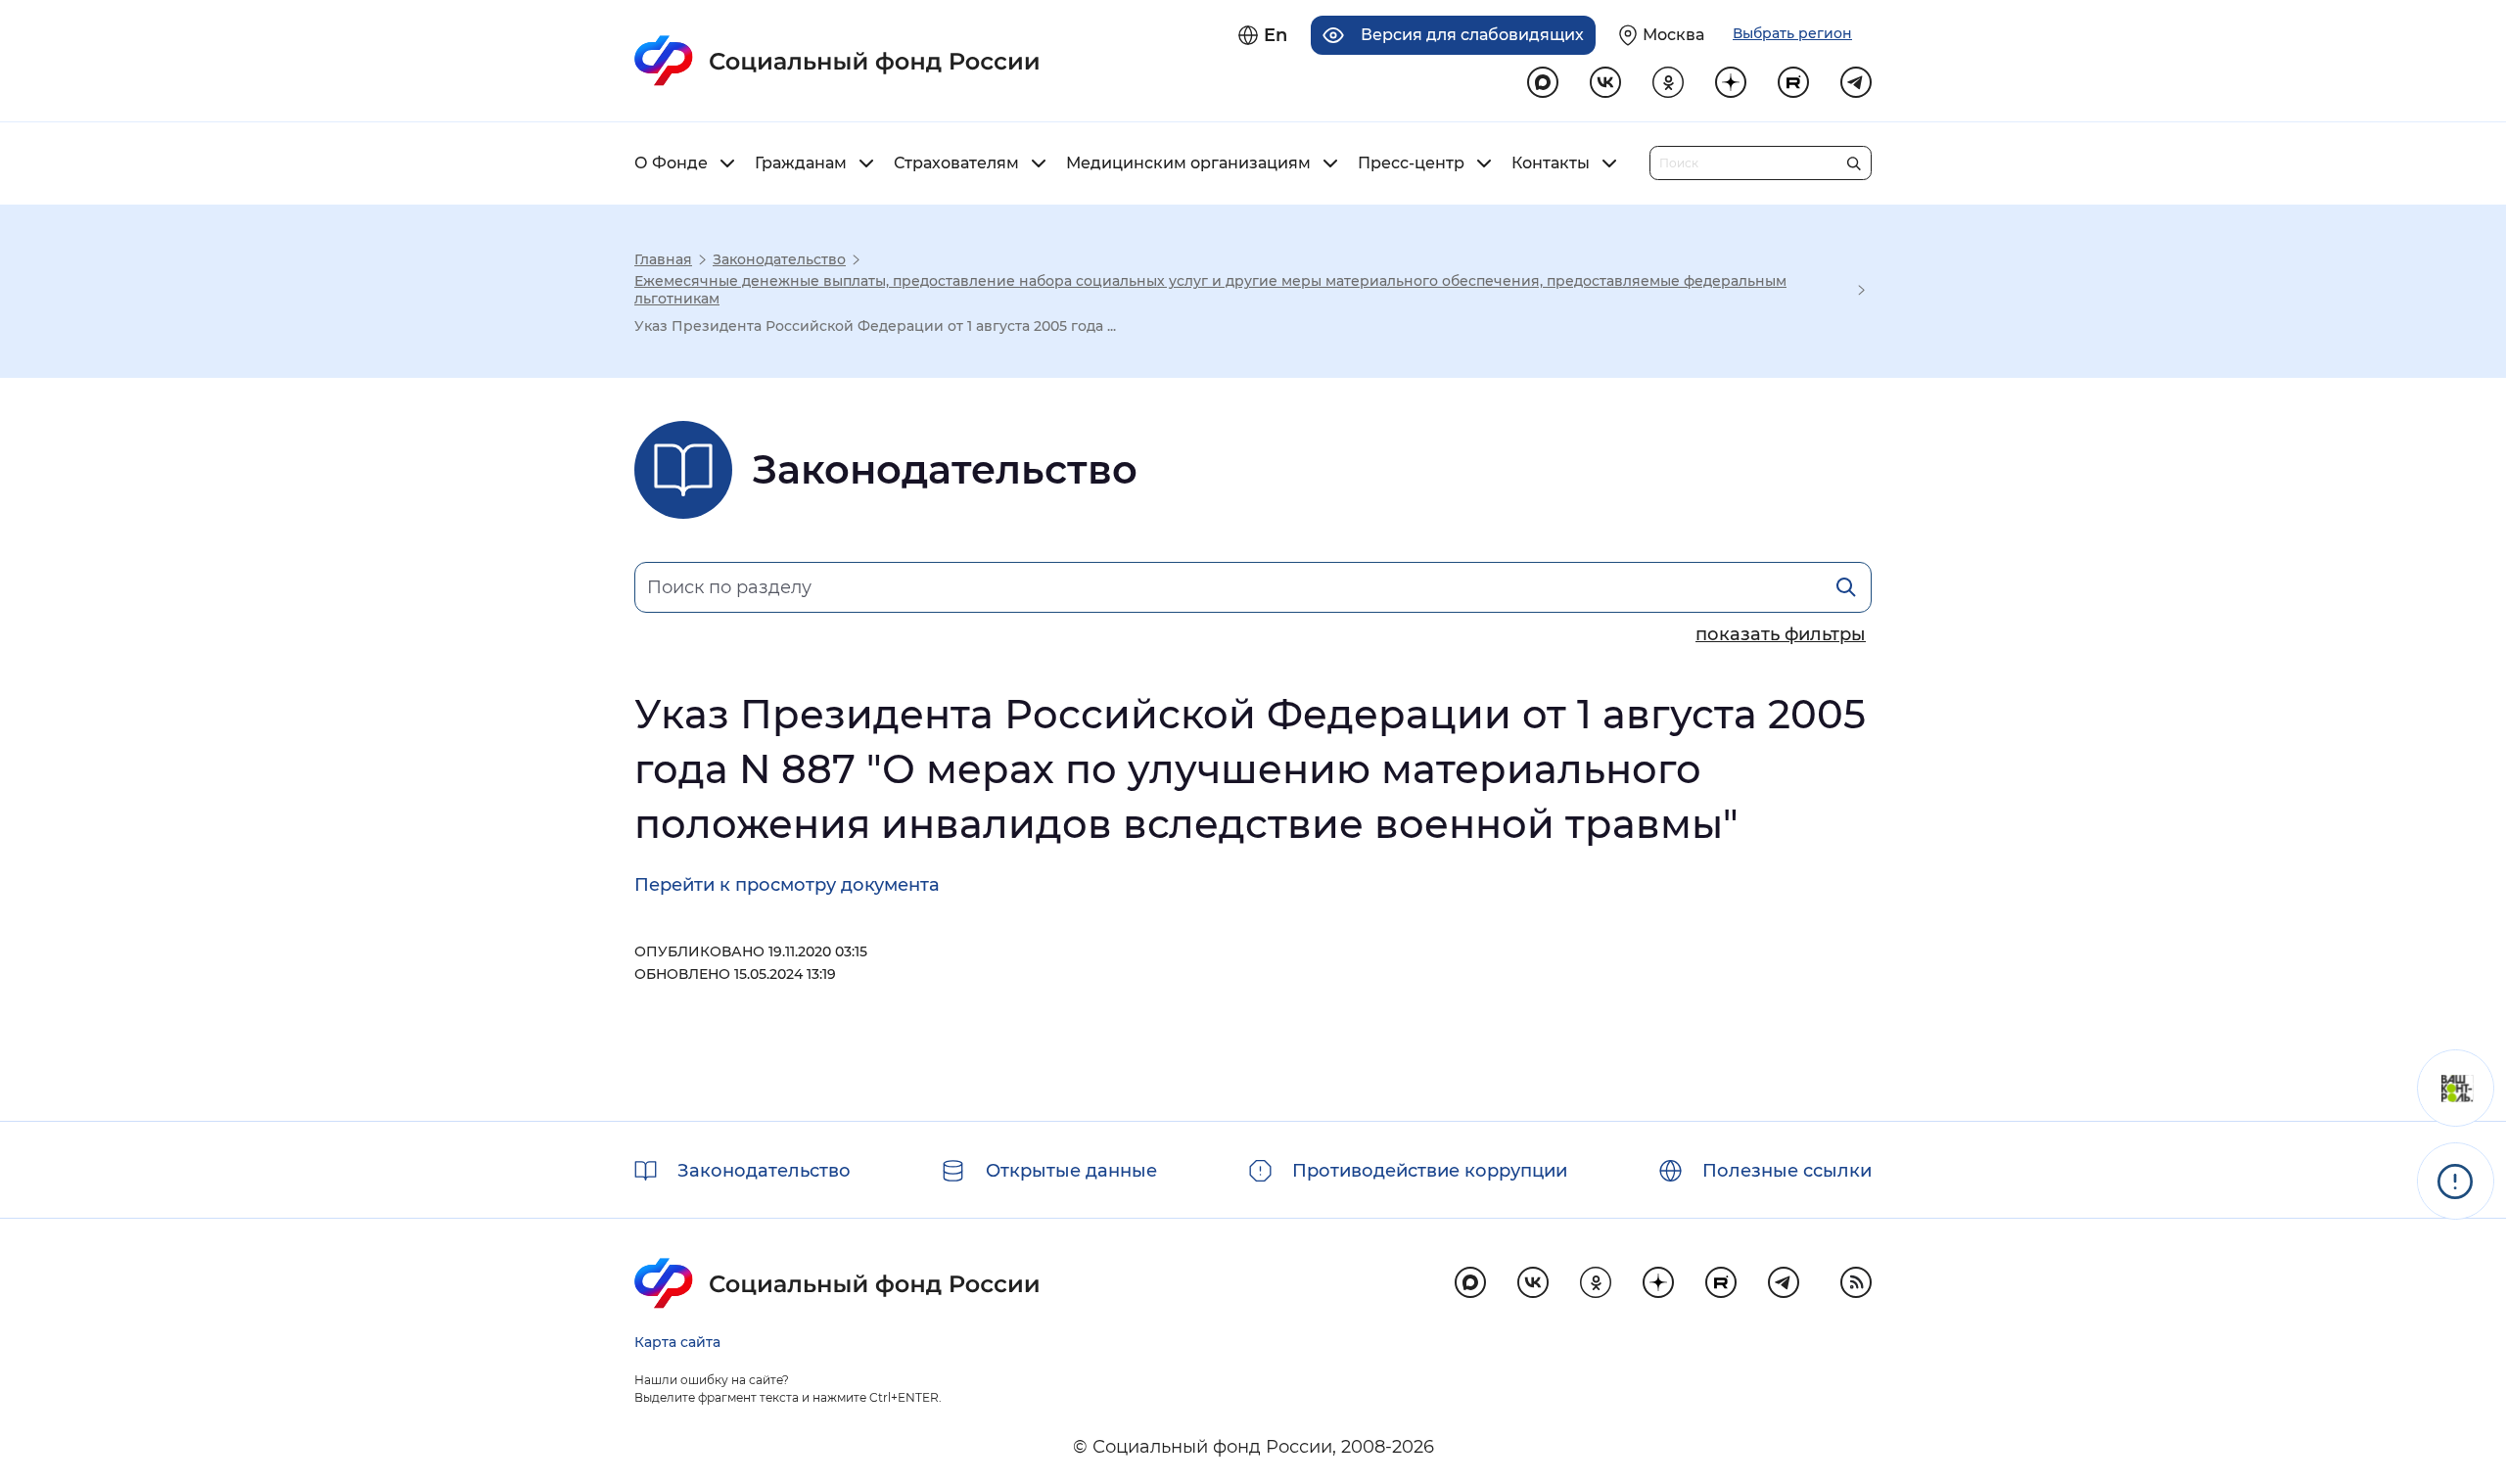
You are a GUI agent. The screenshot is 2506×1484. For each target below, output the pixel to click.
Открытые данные (1071, 1171)
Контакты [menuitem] (1551, 163)
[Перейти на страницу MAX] (1543, 82)
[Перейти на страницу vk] (1605, 82)
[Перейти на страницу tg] (1856, 82)
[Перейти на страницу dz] (1731, 82)
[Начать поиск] (1854, 159)
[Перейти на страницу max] (1470, 1282)
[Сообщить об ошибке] (2456, 1181)
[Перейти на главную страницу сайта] (837, 61)
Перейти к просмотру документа (787, 885)
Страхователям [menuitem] (956, 163)
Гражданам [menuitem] (801, 163)
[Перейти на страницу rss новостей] (1856, 1282)
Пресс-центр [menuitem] (1411, 163)
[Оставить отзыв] (2456, 1088)
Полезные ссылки (1787, 1171)
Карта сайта (677, 1342)
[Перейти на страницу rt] (1793, 82)
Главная (663, 259)
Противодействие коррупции (1430, 1171)
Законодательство (779, 259)
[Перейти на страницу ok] (1668, 82)
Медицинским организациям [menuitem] (1188, 163)
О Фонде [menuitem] (671, 163)
